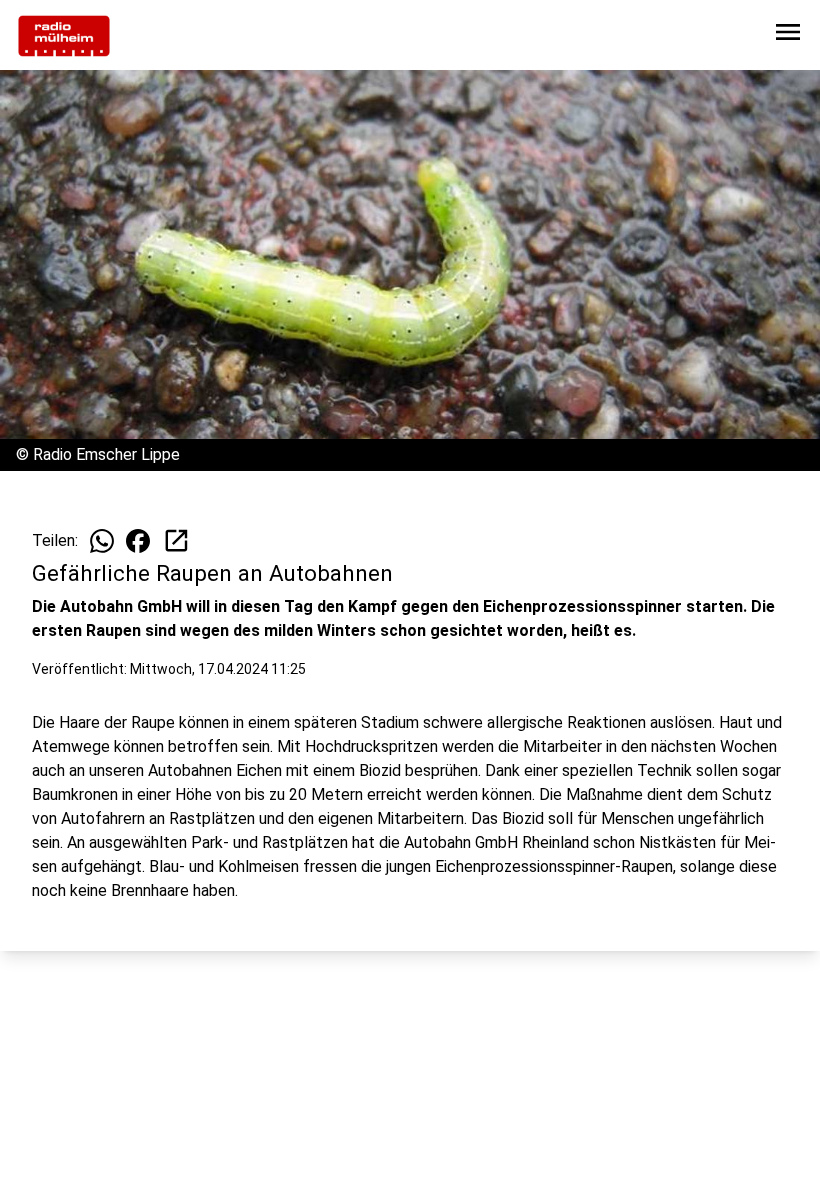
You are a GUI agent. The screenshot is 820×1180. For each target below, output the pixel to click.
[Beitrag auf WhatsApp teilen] (102, 541)
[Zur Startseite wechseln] (64, 36)
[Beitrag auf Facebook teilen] (138, 541)
